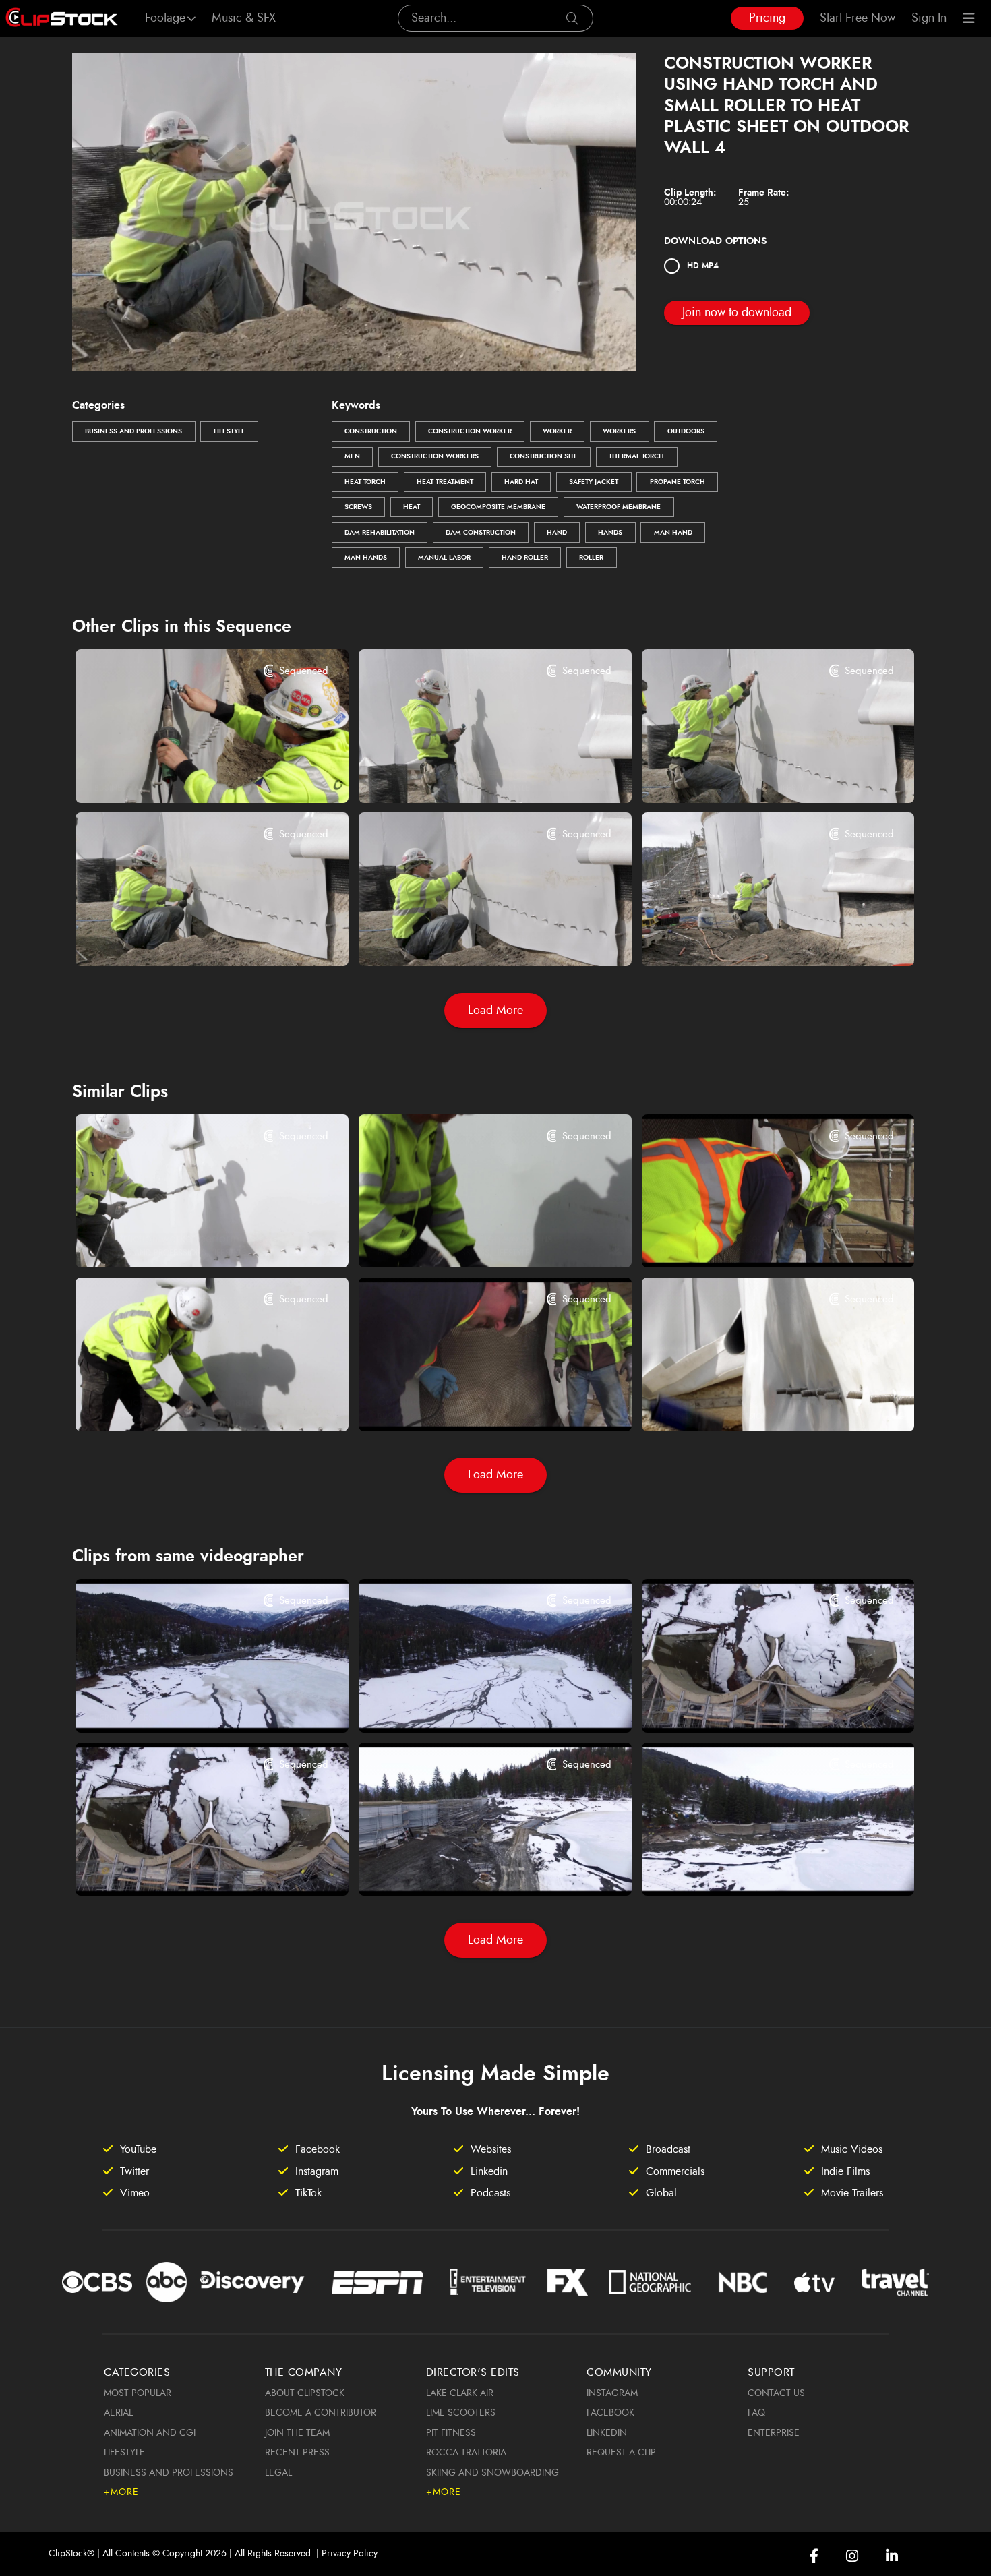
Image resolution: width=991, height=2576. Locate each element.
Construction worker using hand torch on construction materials (755, 1239)
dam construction (481, 533)
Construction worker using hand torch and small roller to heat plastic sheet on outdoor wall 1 (472, 938)
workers (619, 431)
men (352, 456)
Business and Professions (133, 431)
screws (358, 507)
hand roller (525, 558)
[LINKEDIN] (892, 2556)
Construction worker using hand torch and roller (188, 774)
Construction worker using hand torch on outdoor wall (188, 1402)
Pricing (767, 18)
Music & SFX (244, 18)
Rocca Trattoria (466, 2453)
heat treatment (445, 482)
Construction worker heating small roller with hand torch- (472, 774)
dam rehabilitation (380, 533)
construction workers (435, 456)
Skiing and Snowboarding (492, 2473)
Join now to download (737, 313)
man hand (673, 533)
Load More (495, 1011)
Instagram (612, 2393)
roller (591, 558)
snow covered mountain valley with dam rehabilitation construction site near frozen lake (188, 1704)
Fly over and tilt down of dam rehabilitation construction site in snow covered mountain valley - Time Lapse (188, 1867)
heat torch (365, 482)
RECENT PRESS (297, 2453)
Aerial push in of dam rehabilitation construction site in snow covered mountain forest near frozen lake (755, 1867)
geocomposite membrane (498, 507)
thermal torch (636, 456)
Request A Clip (621, 2453)
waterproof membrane (619, 507)
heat (412, 507)
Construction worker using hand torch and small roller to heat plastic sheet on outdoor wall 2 (188, 938)
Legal (278, 2473)
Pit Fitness (451, 2433)
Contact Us (776, 2393)
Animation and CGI (150, 2433)
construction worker (470, 431)
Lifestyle (230, 431)
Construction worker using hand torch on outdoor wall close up (755, 1402)
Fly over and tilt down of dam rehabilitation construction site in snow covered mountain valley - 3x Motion (755, 1704)
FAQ (756, 2413)
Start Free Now (858, 18)
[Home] (62, 18)
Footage (165, 18)
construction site (544, 456)
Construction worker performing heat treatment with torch (188, 1239)
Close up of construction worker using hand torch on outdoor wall (472, 1239)
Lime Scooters (461, 2413)
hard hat (521, 482)
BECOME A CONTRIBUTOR (321, 2413)
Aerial (118, 2413)
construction (371, 431)
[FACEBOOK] (814, 2556)
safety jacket (594, 482)
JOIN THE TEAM (297, 2433)
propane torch (678, 482)
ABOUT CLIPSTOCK (305, 2393)
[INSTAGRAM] (852, 2556)
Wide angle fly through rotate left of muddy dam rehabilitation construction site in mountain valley (472, 1867)
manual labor (444, 558)
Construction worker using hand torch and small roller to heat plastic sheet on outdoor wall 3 (755, 774)
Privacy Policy (350, 2554)
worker (557, 431)
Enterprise (774, 2433)
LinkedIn (607, 2433)
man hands (366, 558)
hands (610, 533)
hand (557, 533)
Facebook (610, 2413)
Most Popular (138, 2393)
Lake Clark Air (460, 2393)
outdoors (686, 431)
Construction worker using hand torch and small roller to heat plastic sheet (755, 938)
